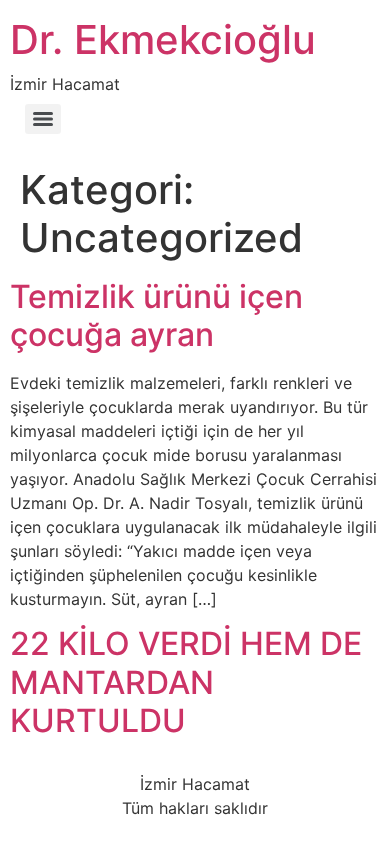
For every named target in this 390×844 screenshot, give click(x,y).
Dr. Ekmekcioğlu (163, 39)
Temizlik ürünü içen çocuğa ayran (156, 315)
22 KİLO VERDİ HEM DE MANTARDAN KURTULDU (186, 682)
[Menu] (43, 119)
